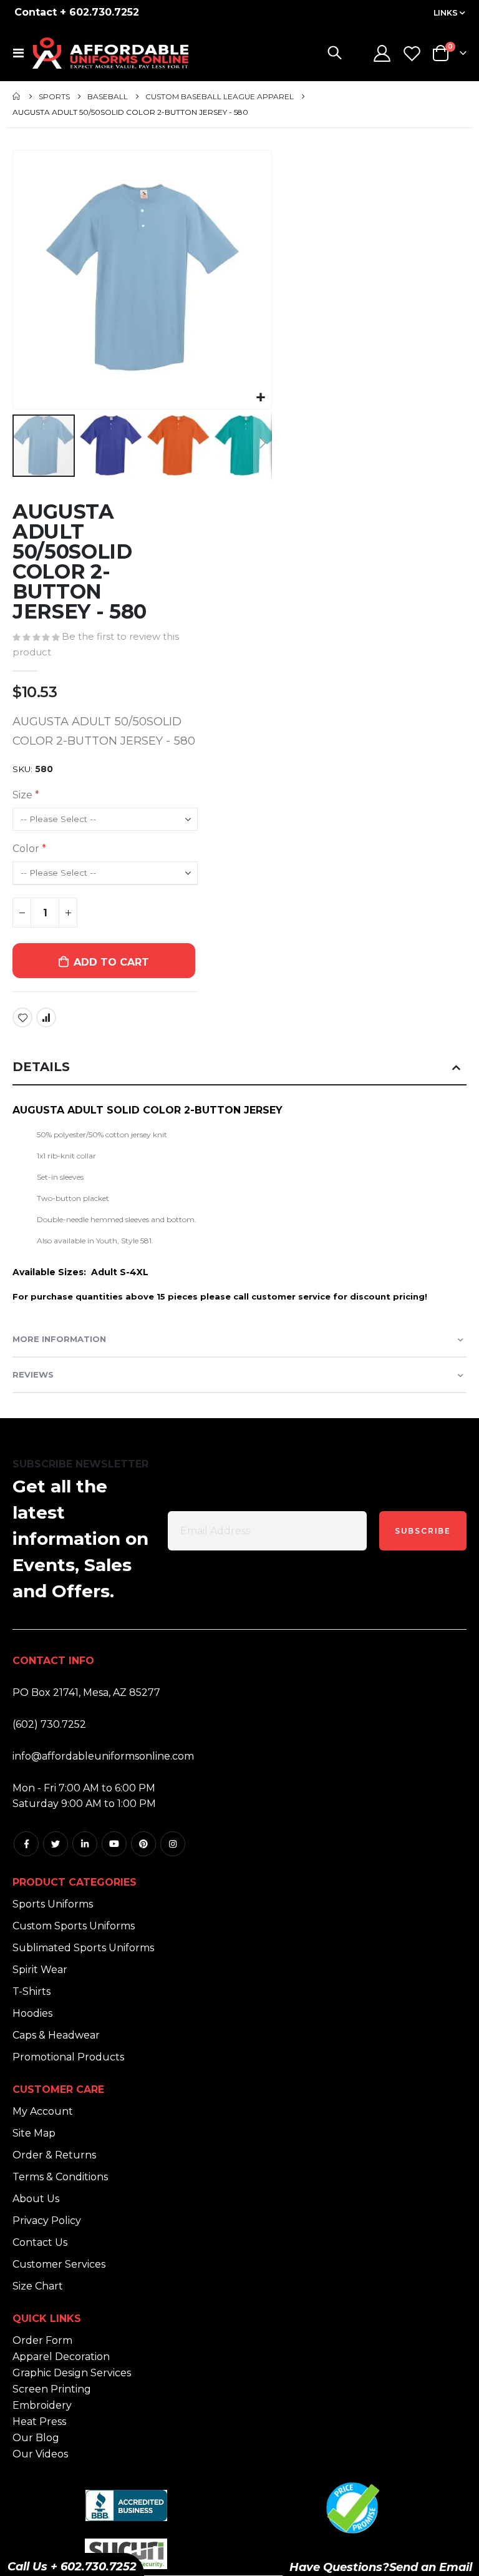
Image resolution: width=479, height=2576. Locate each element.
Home (17, 96)
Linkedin (85, 1844)
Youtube (114, 1844)
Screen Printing (52, 2389)
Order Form (42, 2340)
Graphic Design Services (72, 2373)
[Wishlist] (412, 53)
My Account (43, 2111)
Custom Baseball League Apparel (220, 97)
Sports (54, 97)
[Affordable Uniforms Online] (110, 53)
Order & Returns (54, 2155)
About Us (36, 2199)
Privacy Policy (47, 2221)
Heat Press (39, 2422)
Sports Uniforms (53, 1904)
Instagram (173, 1844)
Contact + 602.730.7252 (77, 12)
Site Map (34, 2133)
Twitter (56, 1844)
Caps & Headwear (56, 2035)
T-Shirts (31, 1991)
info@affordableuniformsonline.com (103, 1756)
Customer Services (59, 2264)
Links (446, 13)
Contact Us (40, 2242)
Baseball (108, 97)
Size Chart (38, 2286)
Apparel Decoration (61, 2357)
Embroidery (42, 2405)
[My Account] (382, 53)
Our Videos (40, 2454)
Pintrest (143, 1844)
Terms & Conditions (60, 2177)
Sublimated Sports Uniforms (83, 1948)
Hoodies (32, 2013)
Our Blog (36, 2438)
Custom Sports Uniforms (74, 1926)
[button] (260, 398)
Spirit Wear (40, 1970)
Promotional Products (68, 2057)
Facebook (26, 1844)
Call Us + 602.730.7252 (72, 2567)
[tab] (239, 1068)
